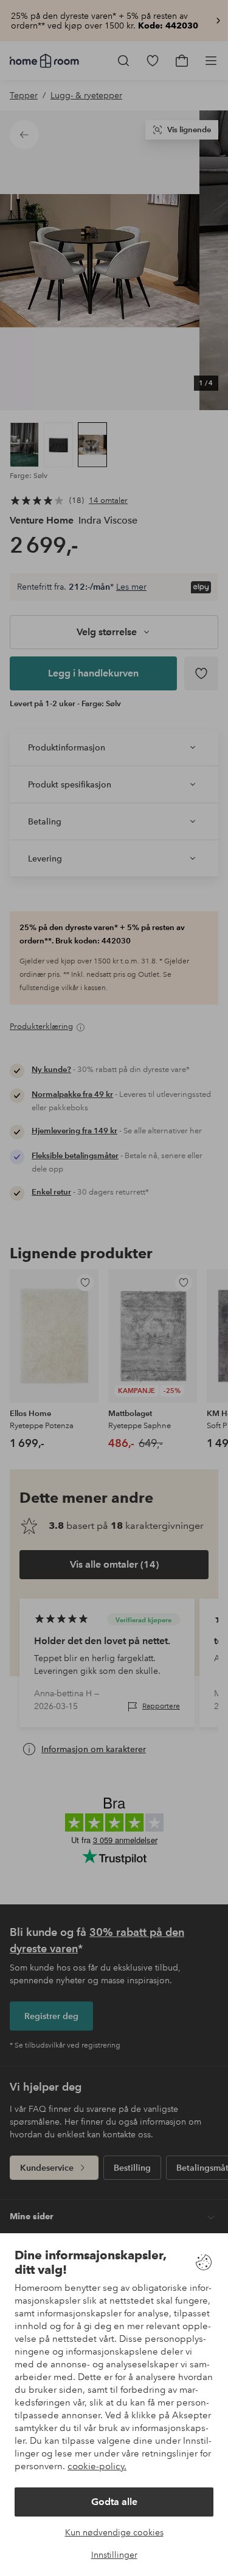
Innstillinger (114, 2555)
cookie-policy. (97, 2466)
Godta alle (114, 2502)
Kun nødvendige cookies (114, 2532)
